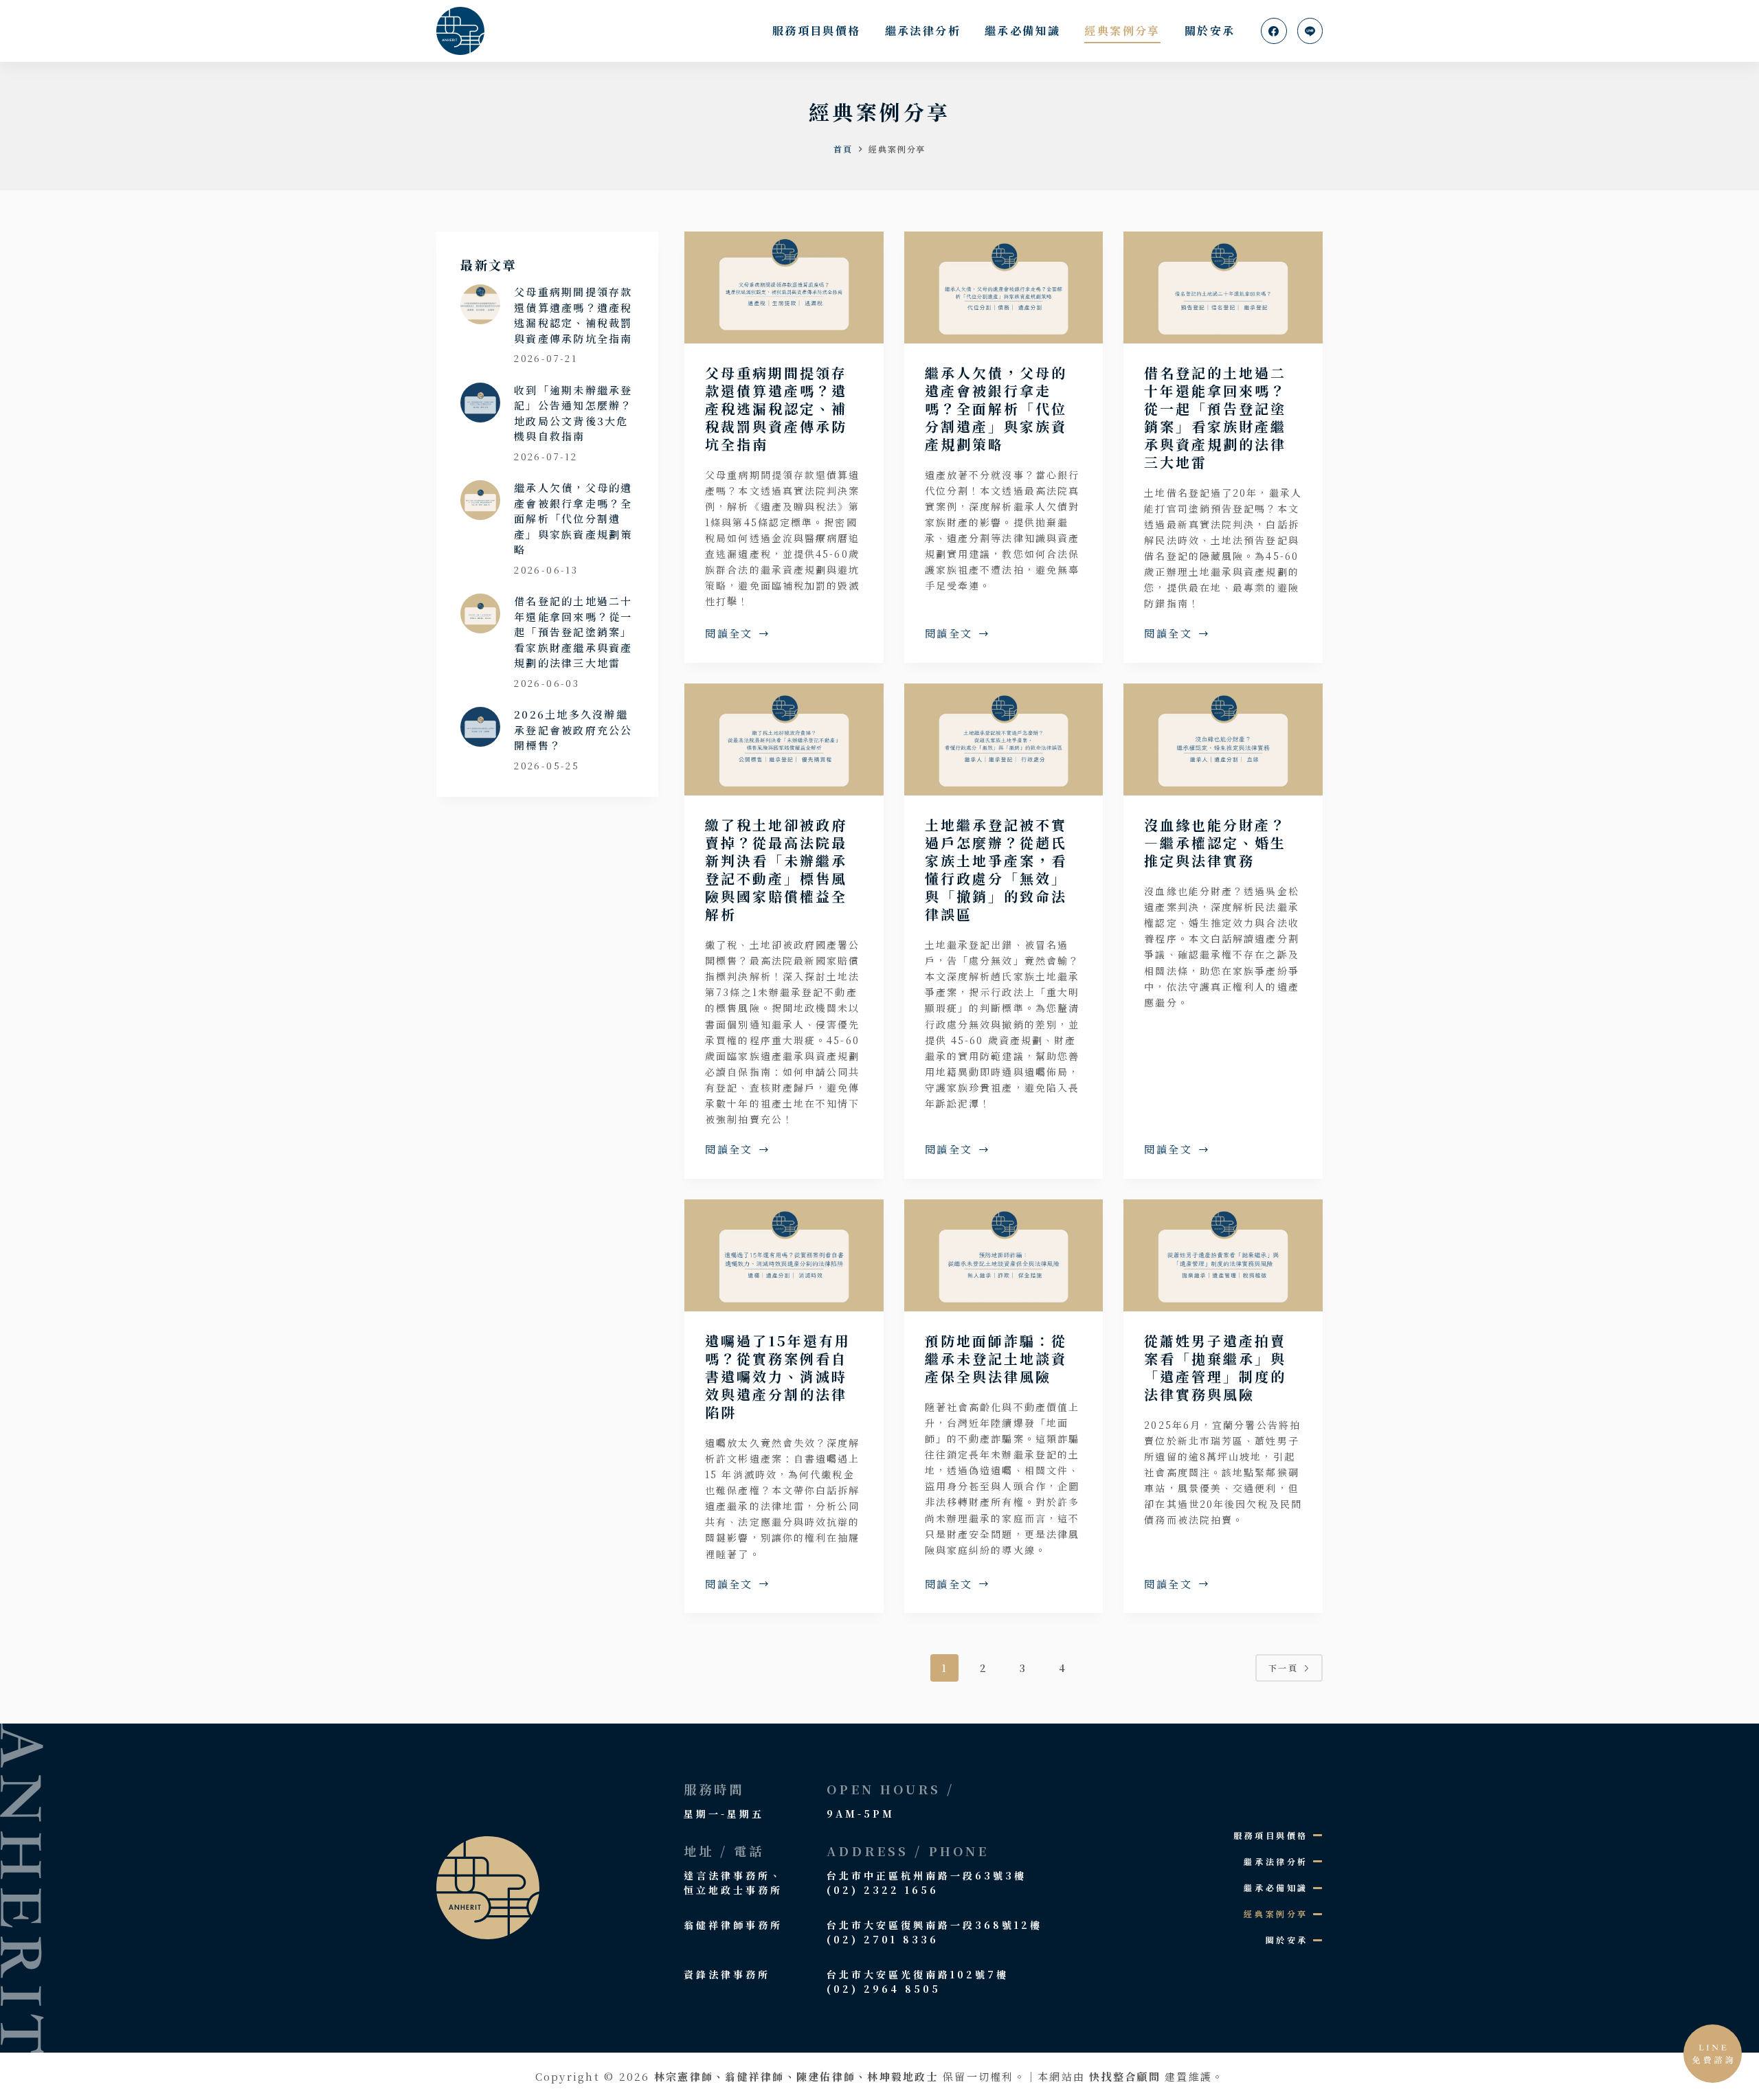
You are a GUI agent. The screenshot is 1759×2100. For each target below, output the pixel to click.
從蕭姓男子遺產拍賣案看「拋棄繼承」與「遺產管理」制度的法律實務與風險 (1215, 1367)
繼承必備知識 (1022, 31)
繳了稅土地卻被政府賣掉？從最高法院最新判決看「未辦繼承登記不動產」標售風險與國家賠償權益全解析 (776, 869)
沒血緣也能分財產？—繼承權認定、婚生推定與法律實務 (1215, 843)
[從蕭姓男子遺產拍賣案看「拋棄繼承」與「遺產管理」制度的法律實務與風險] (1223, 1255)
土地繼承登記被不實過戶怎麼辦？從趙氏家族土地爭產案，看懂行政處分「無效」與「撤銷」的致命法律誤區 (996, 869)
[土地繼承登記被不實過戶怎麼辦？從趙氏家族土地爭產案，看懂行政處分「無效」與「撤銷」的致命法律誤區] (1004, 739)
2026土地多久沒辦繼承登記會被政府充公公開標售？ (573, 730)
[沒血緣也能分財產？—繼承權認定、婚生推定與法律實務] (1223, 739)
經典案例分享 (1122, 31)
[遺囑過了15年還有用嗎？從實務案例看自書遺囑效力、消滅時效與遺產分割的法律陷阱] (784, 1255)
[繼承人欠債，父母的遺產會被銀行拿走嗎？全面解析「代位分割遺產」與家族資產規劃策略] (1004, 287)
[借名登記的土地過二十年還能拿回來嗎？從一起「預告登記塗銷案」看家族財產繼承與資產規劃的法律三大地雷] (1223, 287)
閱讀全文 (729, 634)
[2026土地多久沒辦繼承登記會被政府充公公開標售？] (480, 727)
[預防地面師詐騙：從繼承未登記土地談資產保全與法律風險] (1004, 1255)
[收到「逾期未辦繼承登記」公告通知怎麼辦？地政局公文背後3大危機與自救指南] (480, 403)
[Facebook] (1274, 31)
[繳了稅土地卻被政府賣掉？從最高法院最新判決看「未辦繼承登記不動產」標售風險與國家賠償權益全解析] (784, 739)
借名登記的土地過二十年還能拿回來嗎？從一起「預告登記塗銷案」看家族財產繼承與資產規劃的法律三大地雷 (1215, 417)
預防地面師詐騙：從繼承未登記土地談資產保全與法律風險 (996, 1358)
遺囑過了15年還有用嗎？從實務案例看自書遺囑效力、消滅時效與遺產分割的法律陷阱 (778, 1376)
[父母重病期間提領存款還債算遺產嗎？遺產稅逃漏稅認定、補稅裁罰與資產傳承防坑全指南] (784, 287)
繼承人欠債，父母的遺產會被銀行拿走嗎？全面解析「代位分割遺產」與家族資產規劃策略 (996, 408)
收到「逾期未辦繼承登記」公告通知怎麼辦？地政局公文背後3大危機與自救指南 (573, 413)
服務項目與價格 (817, 31)
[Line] (1310, 31)
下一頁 (1283, 1668)
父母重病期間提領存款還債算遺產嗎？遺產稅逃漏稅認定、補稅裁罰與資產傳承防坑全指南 (776, 408)
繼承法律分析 (923, 31)
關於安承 (1210, 31)
